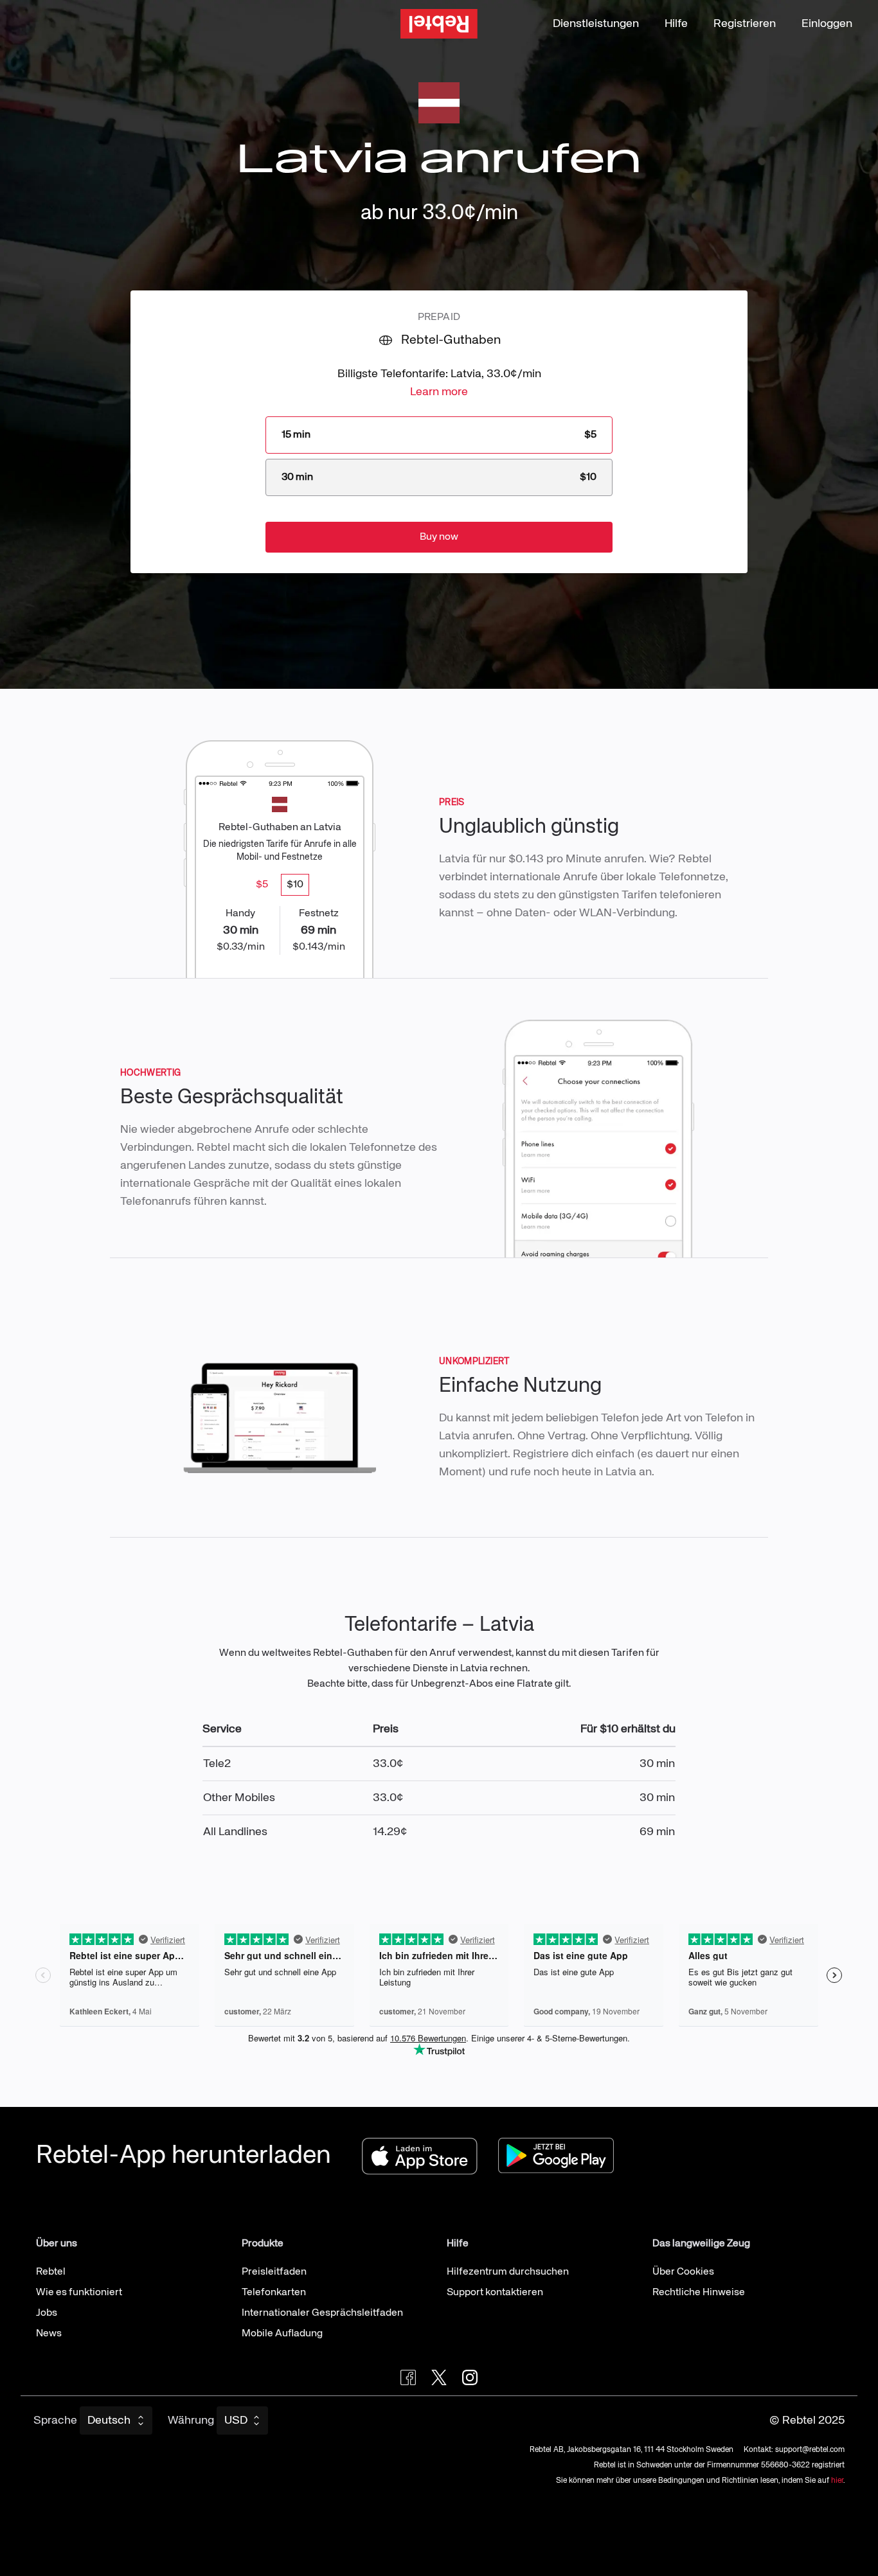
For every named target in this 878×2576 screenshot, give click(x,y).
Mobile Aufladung (282, 2334)
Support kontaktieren (495, 2293)
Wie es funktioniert (79, 2293)
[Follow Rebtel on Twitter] (439, 2377)
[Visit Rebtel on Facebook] (408, 2377)
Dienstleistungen (596, 24)
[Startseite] (439, 24)
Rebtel (51, 2272)
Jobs (47, 2313)
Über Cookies (683, 2272)
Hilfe (676, 24)
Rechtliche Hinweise (699, 2293)
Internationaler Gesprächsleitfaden (322, 2313)
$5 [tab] (262, 885)
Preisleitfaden (274, 2272)
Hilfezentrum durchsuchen (508, 2272)
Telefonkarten (274, 2293)
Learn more (439, 392)
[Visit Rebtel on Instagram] (470, 2377)
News (49, 2334)
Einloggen (827, 24)
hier (837, 2481)
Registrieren (745, 24)
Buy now (439, 537)
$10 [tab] (295, 885)
